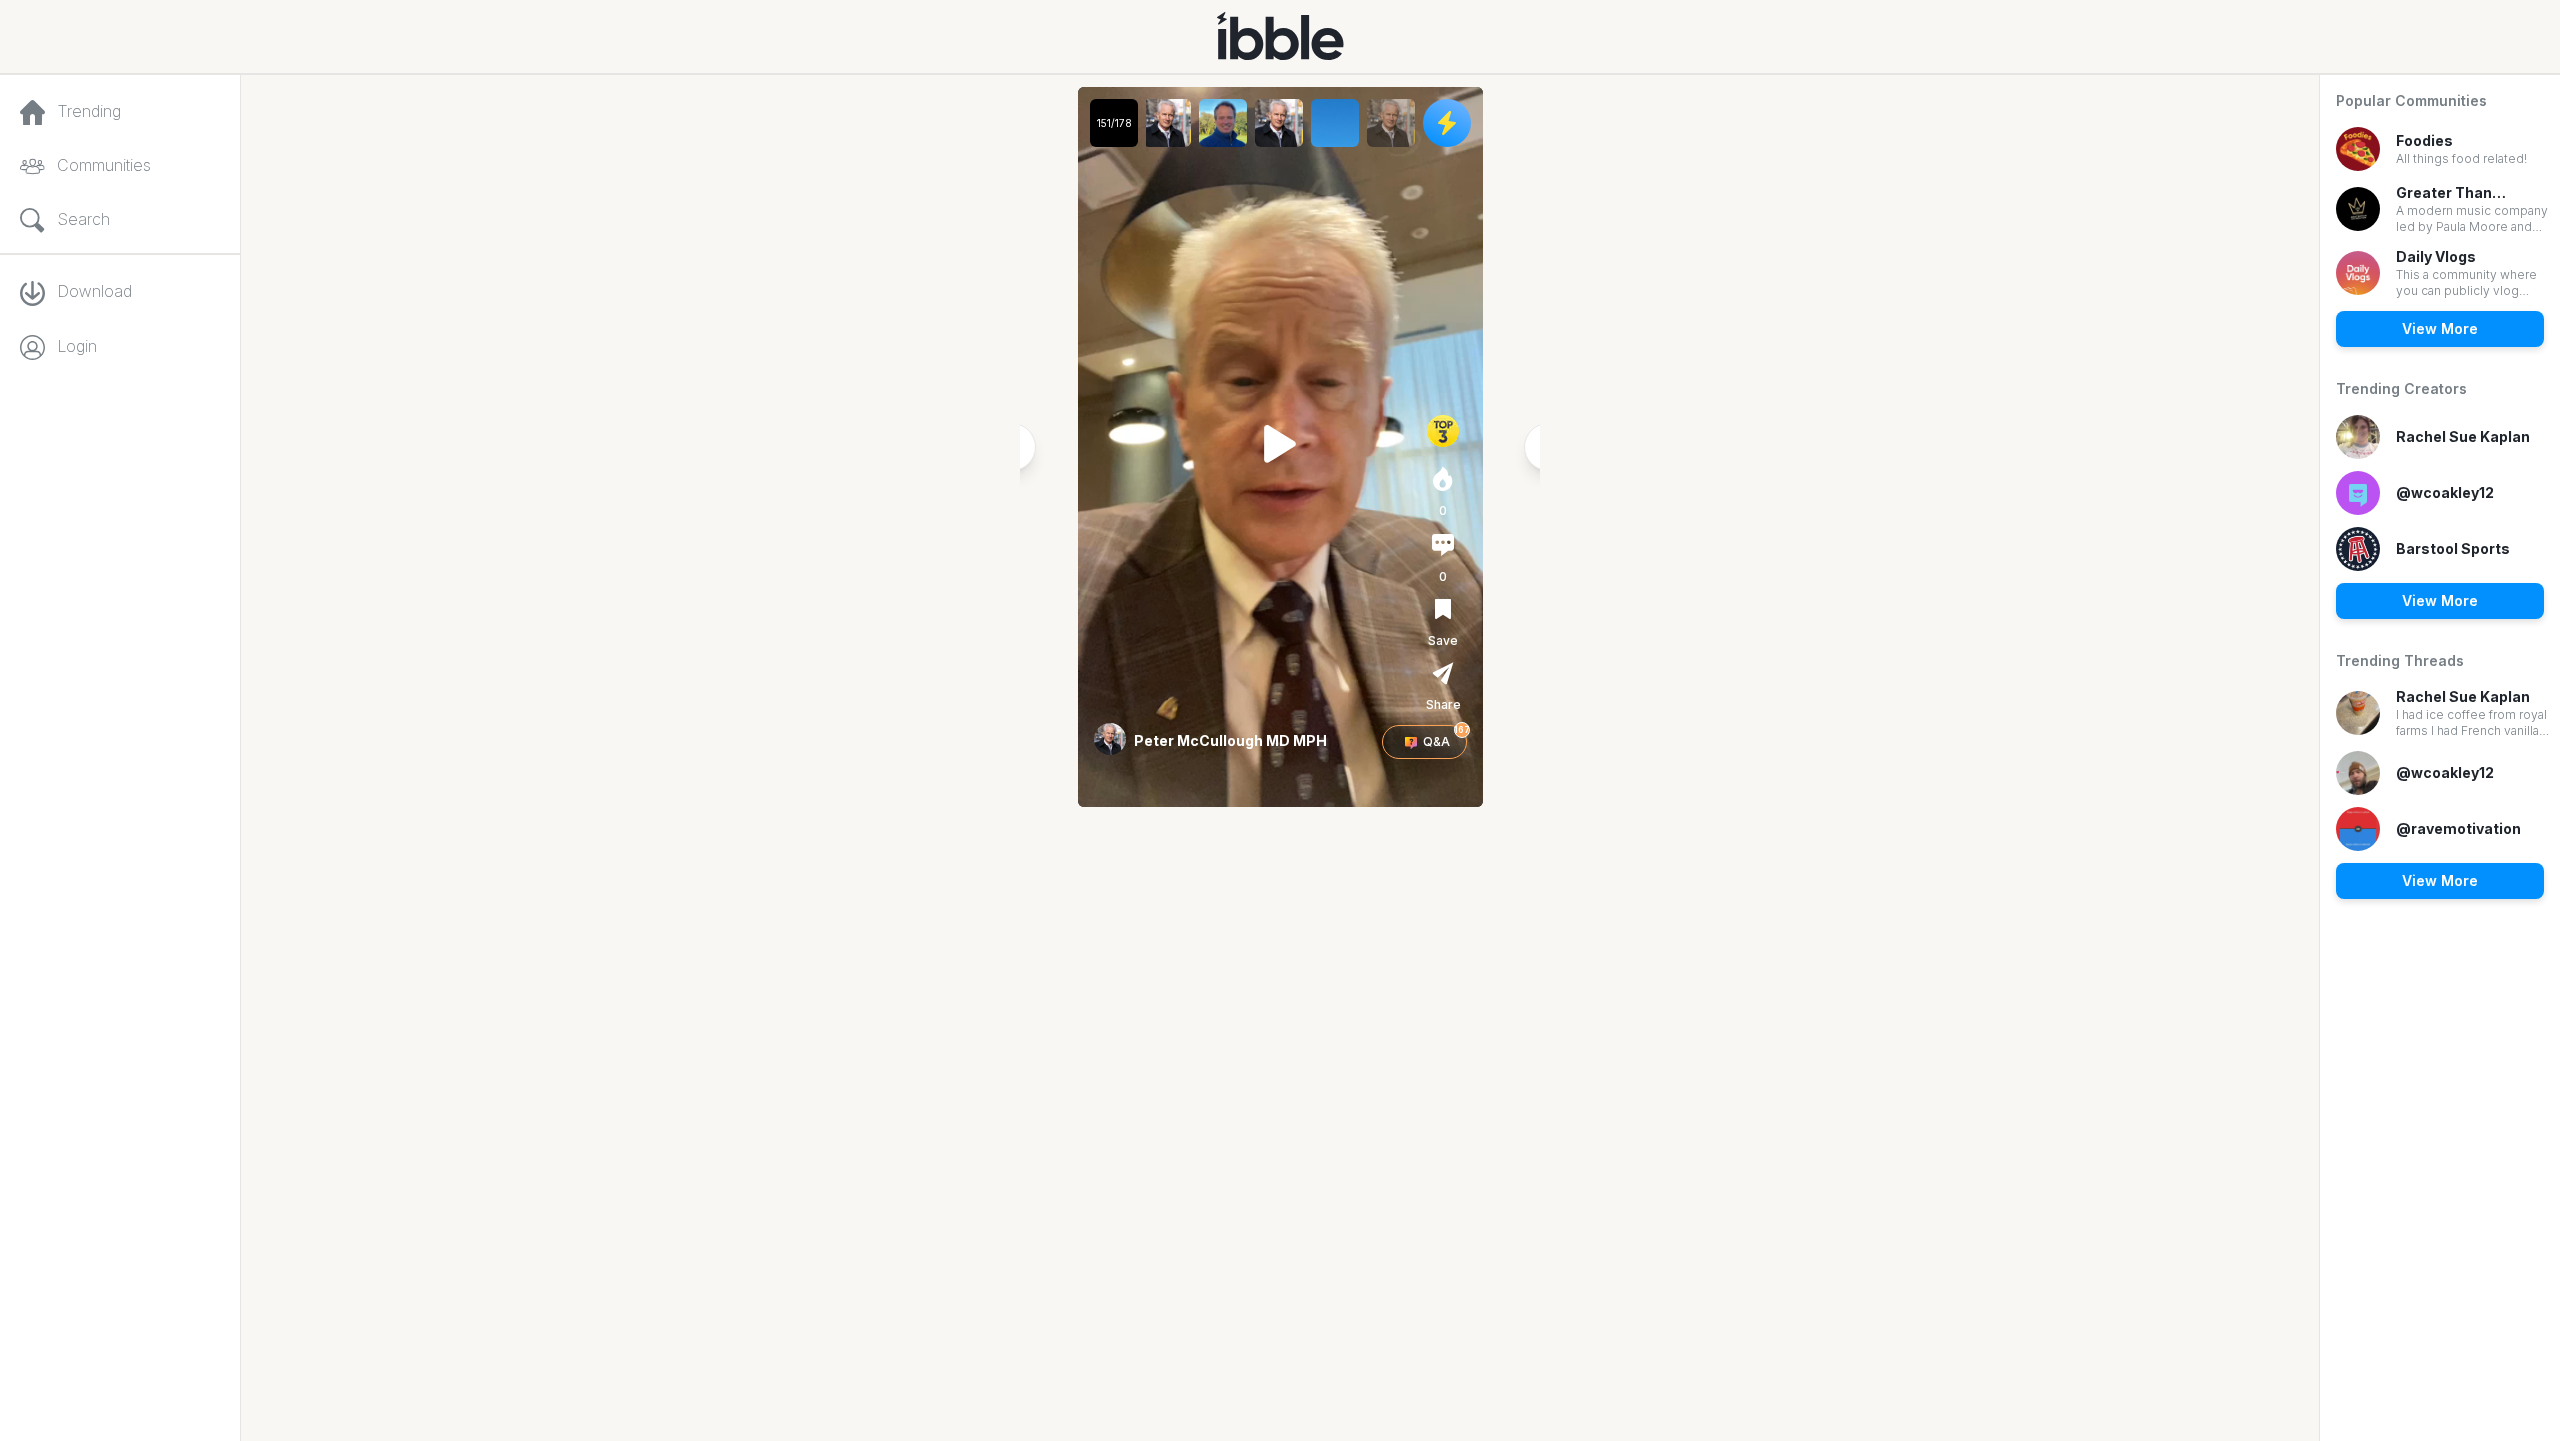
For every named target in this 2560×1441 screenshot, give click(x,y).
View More (2440, 328)
